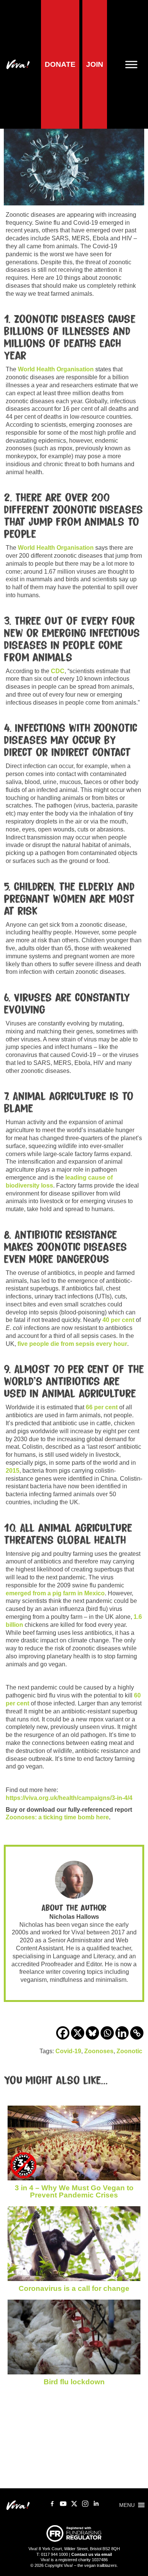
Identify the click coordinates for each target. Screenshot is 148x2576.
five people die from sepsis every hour (72, 1344)
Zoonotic (129, 2051)
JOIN (95, 64)
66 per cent (102, 1407)
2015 (13, 1471)
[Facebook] (63, 2033)
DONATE (60, 64)
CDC (58, 671)
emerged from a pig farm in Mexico (55, 1593)
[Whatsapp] (107, 2033)
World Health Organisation (56, 369)
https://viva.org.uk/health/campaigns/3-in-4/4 (69, 1798)
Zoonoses (99, 2051)
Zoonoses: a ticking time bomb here (57, 1817)
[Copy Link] (137, 2033)
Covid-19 (68, 2051)
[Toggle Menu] (134, 64)
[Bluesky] (92, 2033)
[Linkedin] (122, 2033)
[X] (78, 2033)
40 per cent (118, 1320)
